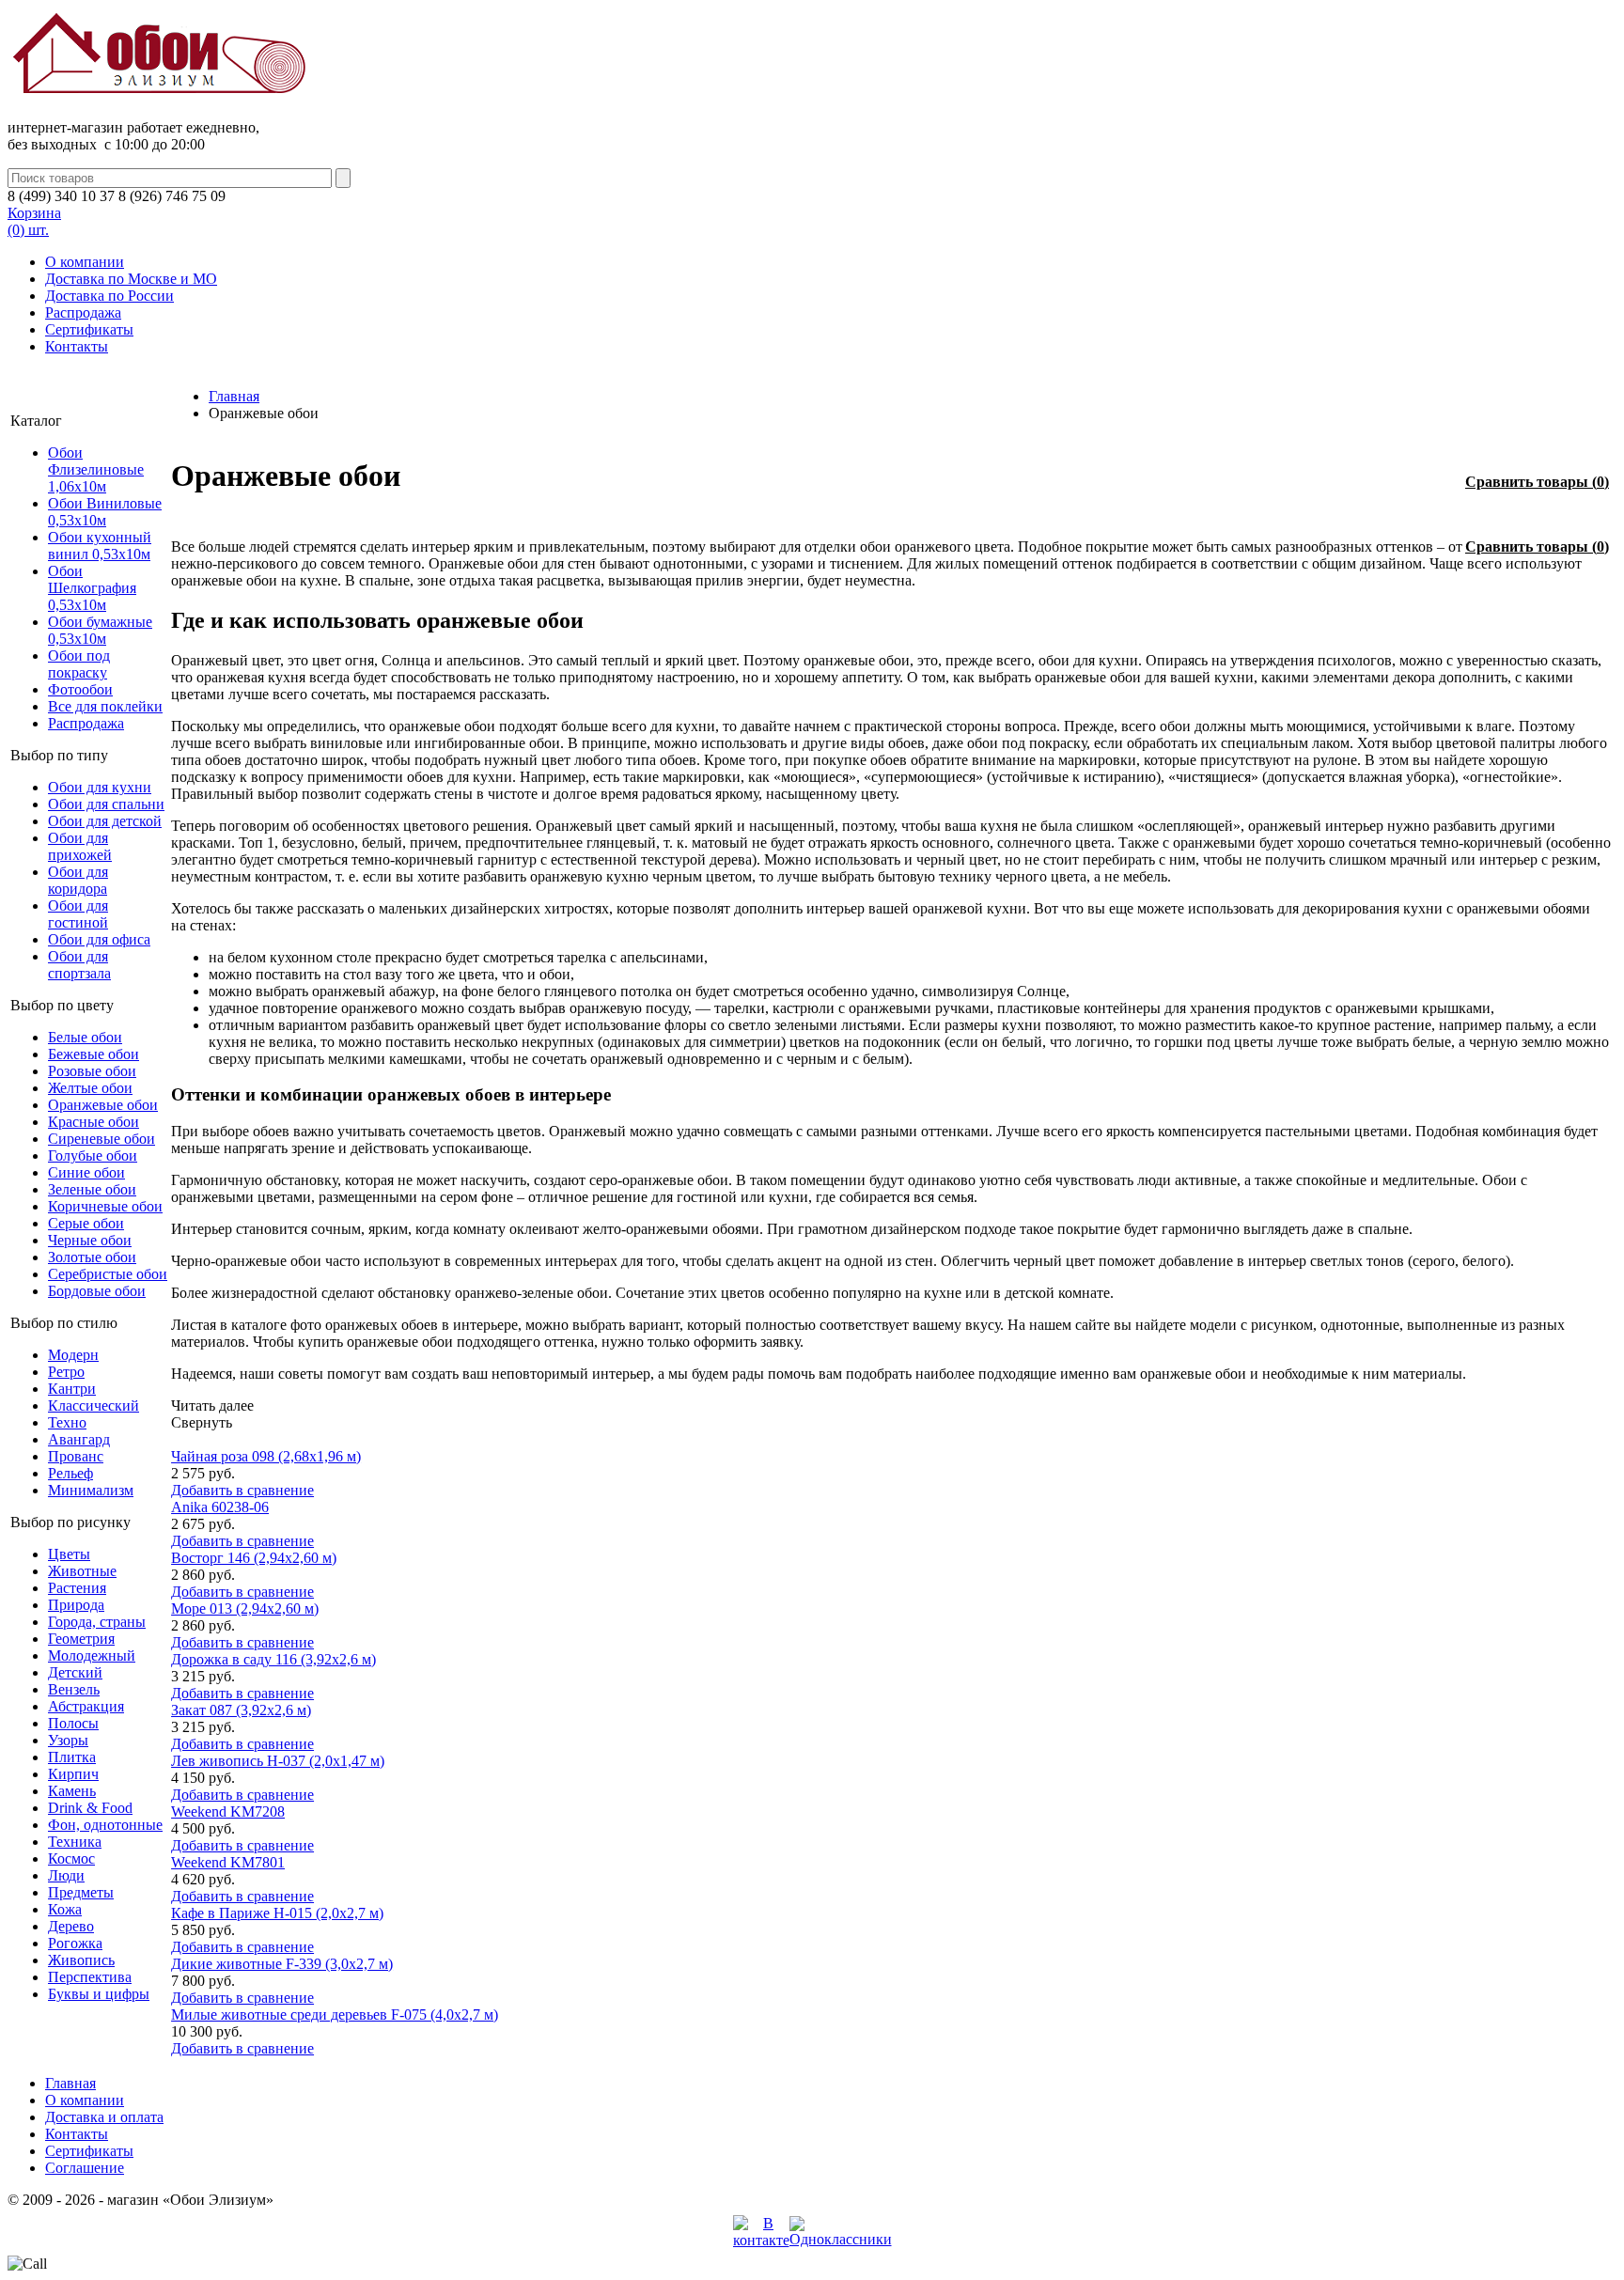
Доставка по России (109, 296)
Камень (72, 1791)
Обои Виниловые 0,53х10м (105, 512)
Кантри (72, 1389)
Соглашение (85, 2168)
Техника (75, 1842)
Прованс (76, 1456)
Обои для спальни (106, 804)
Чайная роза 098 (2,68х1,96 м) (266, 1456)
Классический (94, 1405)
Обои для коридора (78, 880)
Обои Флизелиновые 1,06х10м (96, 469)
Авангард (79, 1439)
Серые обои (86, 1223)
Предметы (81, 1892)
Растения (77, 1588)
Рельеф (70, 1473)
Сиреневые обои (101, 1139)
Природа (76, 1605)
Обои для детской (105, 821)
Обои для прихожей (80, 846)
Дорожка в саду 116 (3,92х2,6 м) (273, 1659)
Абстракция (86, 1706)
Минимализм (91, 1490)
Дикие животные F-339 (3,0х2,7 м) (282, 1964)
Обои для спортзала (79, 965)
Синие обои (86, 1172)
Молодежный (92, 1655)
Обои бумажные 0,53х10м (100, 630)
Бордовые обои (97, 1291)
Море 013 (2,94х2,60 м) (245, 1608)
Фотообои (80, 689)
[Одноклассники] (841, 2239)
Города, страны (97, 1622)
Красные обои (94, 1122)
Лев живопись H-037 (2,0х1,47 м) (278, 1761)
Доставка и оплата (104, 2117)
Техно (67, 1422)
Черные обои (90, 1240)
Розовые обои (92, 1071)
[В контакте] (761, 2240)
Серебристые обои (108, 1274)
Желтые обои (90, 1088)
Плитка (72, 1757)
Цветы (69, 1554)
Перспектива (90, 1977)
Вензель (74, 1689)
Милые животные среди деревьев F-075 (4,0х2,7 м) (335, 2015)
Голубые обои (93, 1156)
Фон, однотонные (105, 1825)
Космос (71, 1858)
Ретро (66, 1372)
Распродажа (83, 312)
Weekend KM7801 (228, 1862)
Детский (75, 1672)
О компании (85, 262)
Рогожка (75, 1943)
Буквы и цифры (99, 1994)
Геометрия (81, 1639)
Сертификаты (89, 329)
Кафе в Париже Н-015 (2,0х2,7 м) (277, 1913)
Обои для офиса (99, 939)
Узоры (68, 1740)
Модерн (73, 1355)
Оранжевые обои (103, 1105)
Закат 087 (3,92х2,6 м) (241, 1710)
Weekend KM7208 (228, 1812)
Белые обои (85, 1037)
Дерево (71, 1926)
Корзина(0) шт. (34, 221)
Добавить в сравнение (242, 1490)
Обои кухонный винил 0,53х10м (100, 546)
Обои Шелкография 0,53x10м (92, 588)
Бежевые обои (94, 1054)
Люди (66, 1875)
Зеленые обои (92, 1189)
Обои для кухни (100, 787)
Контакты (77, 346)
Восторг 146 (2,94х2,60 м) (254, 1558)
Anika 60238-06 (220, 1507)
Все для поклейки (105, 706)
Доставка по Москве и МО (131, 279)
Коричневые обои (105, 1206)
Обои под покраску (79, 664)
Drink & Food (90, 1808)
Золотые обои (92, 1257)
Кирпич (73, 1774)
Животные (82, 1571)
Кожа (65, 1909)
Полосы (73, 1723)
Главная (234, 396)
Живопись (81, 1960)
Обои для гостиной (78, 914)
